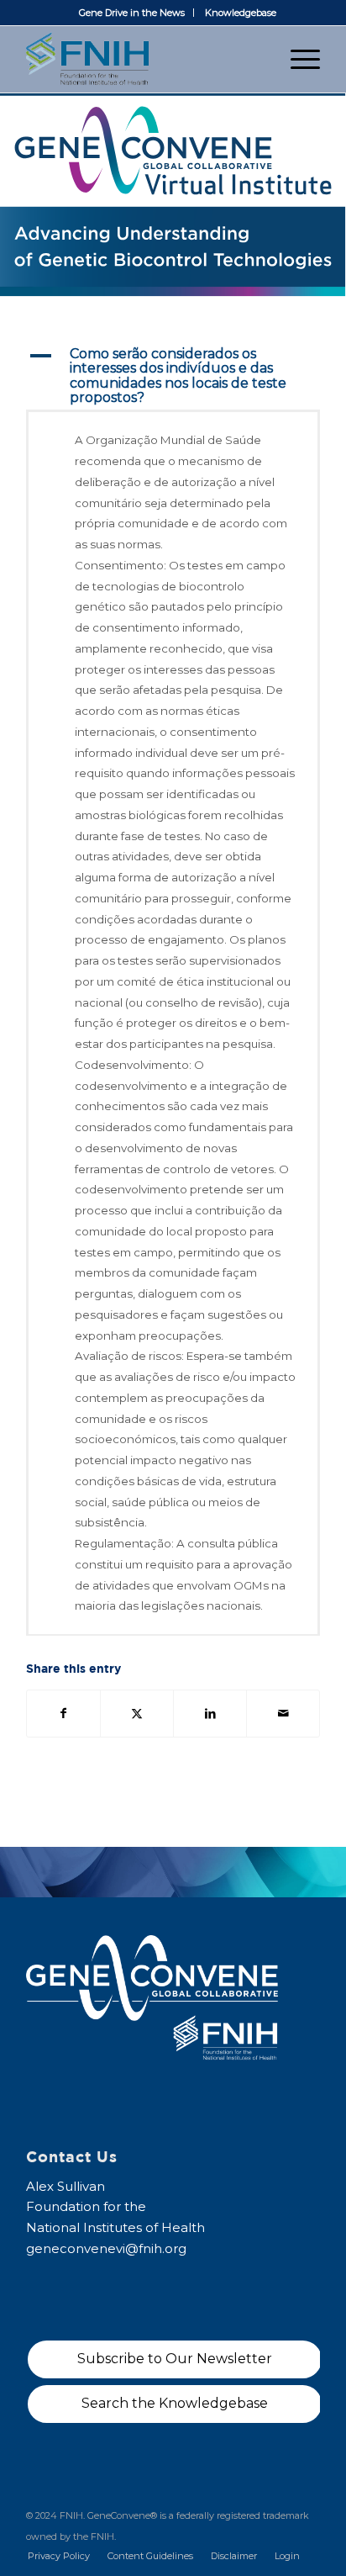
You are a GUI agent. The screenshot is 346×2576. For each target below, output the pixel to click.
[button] (173, 376)
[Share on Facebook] (63, 1714)
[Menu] (297, 59)
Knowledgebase (241, 13)
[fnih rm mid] (144, 59)
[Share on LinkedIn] (210, 1714)
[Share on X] (137, 1714)
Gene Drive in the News (132, 13)
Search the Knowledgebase (175, 2403)
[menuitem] (132, 13)
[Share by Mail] (283, 1714)
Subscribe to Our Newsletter (175, 2359)
